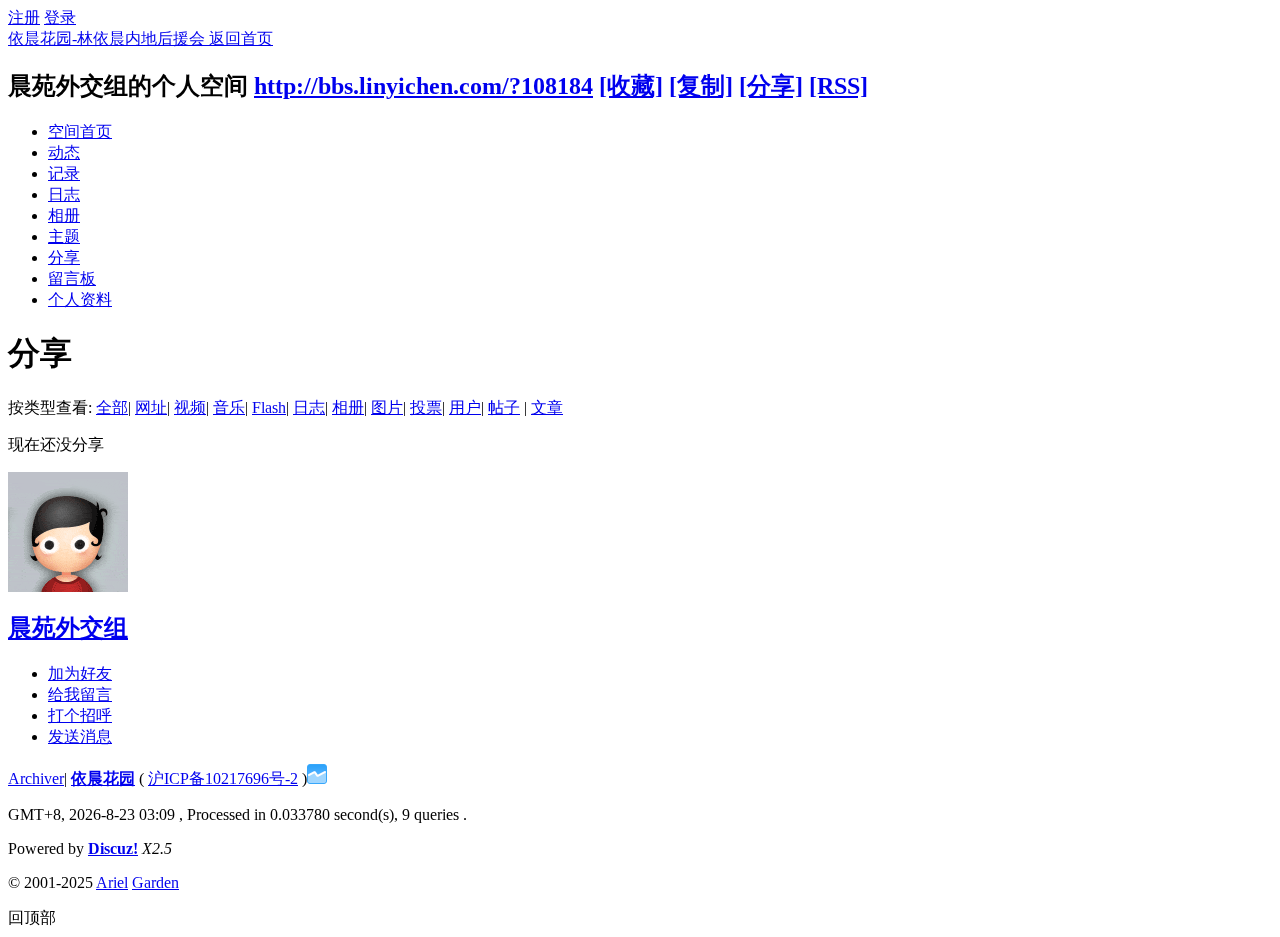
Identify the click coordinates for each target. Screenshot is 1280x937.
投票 (426, 407)
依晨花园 (103, 778)
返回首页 (241, 38)
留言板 (72, 278)
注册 (24, 17)
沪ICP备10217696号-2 (223, 778)
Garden (155, 882)
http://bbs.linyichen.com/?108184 (423, 86)
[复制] (701, 86)
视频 (190, 407)
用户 (465, 407)
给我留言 (80, 694)
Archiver (36, 778)
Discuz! (113, 848)
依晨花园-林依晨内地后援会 (108, 38)
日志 (64, 194)
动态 (64, 152)
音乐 (229, 407)
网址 (151, 407)
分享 (64, 257)
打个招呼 (80, 715)
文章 (547, 407)
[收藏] (631, 86)
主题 (64, 236)
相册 (64, 215)
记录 (64, 173)
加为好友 (80, 673)
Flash (269, 407)
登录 (60, 17)
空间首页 (80, 131)
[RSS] (838, 86)
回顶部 (32, 917)
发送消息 (80, 736)
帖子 (504, 407)
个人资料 (80, 299)
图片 (387, 407)
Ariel (112, 882)
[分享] (771, 86)
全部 (112, 407)
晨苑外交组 (68, 628)
